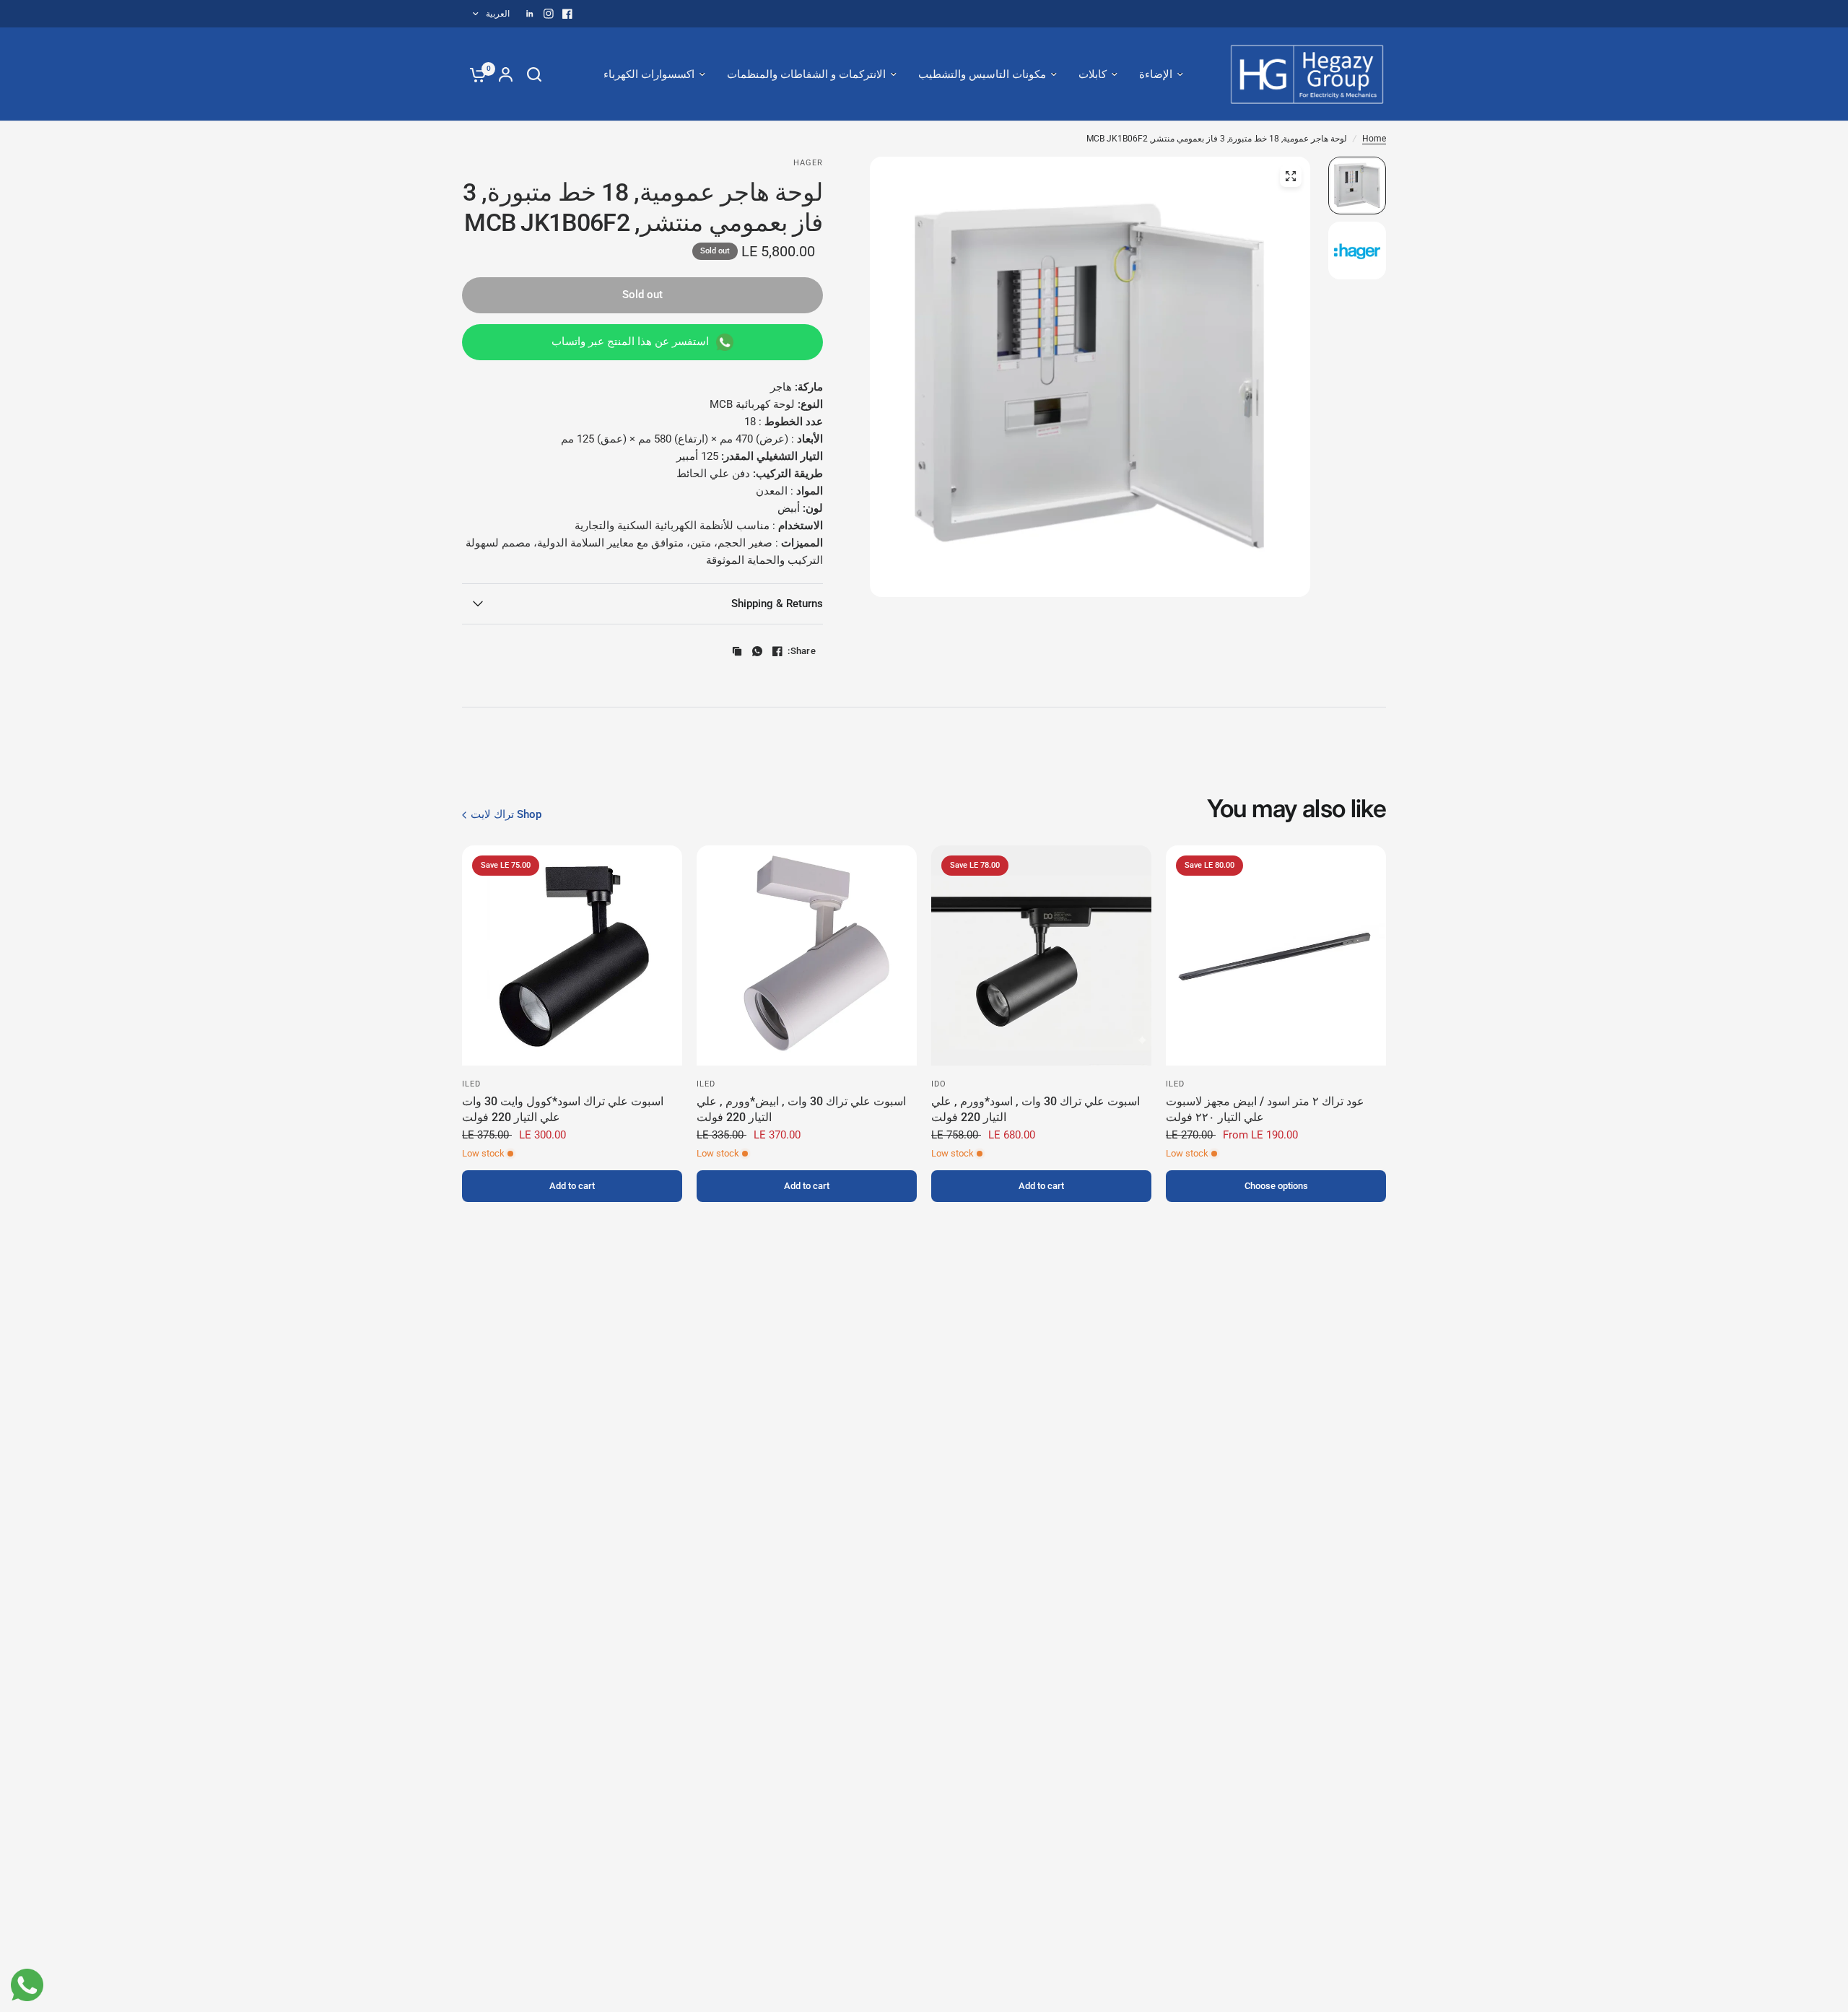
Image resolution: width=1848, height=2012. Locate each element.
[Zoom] (1291, 176)
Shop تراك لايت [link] (506, 815)
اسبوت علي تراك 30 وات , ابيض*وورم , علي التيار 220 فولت (801, 1109)
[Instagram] (549, 14)
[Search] (534, 74)
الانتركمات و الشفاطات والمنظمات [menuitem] (806, 74)
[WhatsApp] (757, 651)
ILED (1175, 1084)
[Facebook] (567, 14)
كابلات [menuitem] (1093, 74)
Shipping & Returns (777, 604)
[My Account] (506, 74)
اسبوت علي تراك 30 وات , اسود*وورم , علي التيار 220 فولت (1036, 1109)
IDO (939, 1084)
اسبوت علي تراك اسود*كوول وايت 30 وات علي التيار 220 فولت (563, 1109)
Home (1374, 139)
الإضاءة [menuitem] (1156, 74)
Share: (802, 651)
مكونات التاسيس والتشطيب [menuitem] (982, 74)
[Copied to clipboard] (737, 651)
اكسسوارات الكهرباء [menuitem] (649, 74)
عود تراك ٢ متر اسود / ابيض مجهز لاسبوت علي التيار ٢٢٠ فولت (1265, 1109)
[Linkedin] (530, 14)
